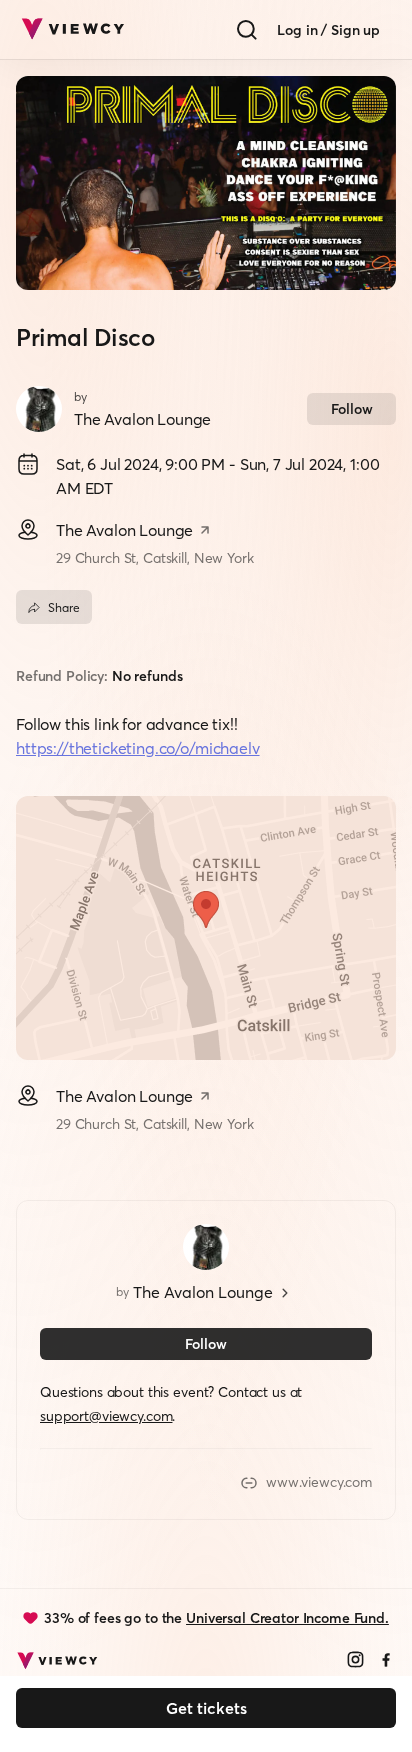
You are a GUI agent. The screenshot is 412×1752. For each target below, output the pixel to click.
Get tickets (206, 1708)
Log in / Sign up (328, 30)
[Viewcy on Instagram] (355, 1661)
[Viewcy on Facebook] (386, 1661)
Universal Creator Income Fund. (287, 1618)
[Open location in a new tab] (205, 532)
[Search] (247, 30)
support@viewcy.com (106, 1416)
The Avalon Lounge (142, 419)
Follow (352, 409)
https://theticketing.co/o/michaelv (138, 748)
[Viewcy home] (72, 30)
